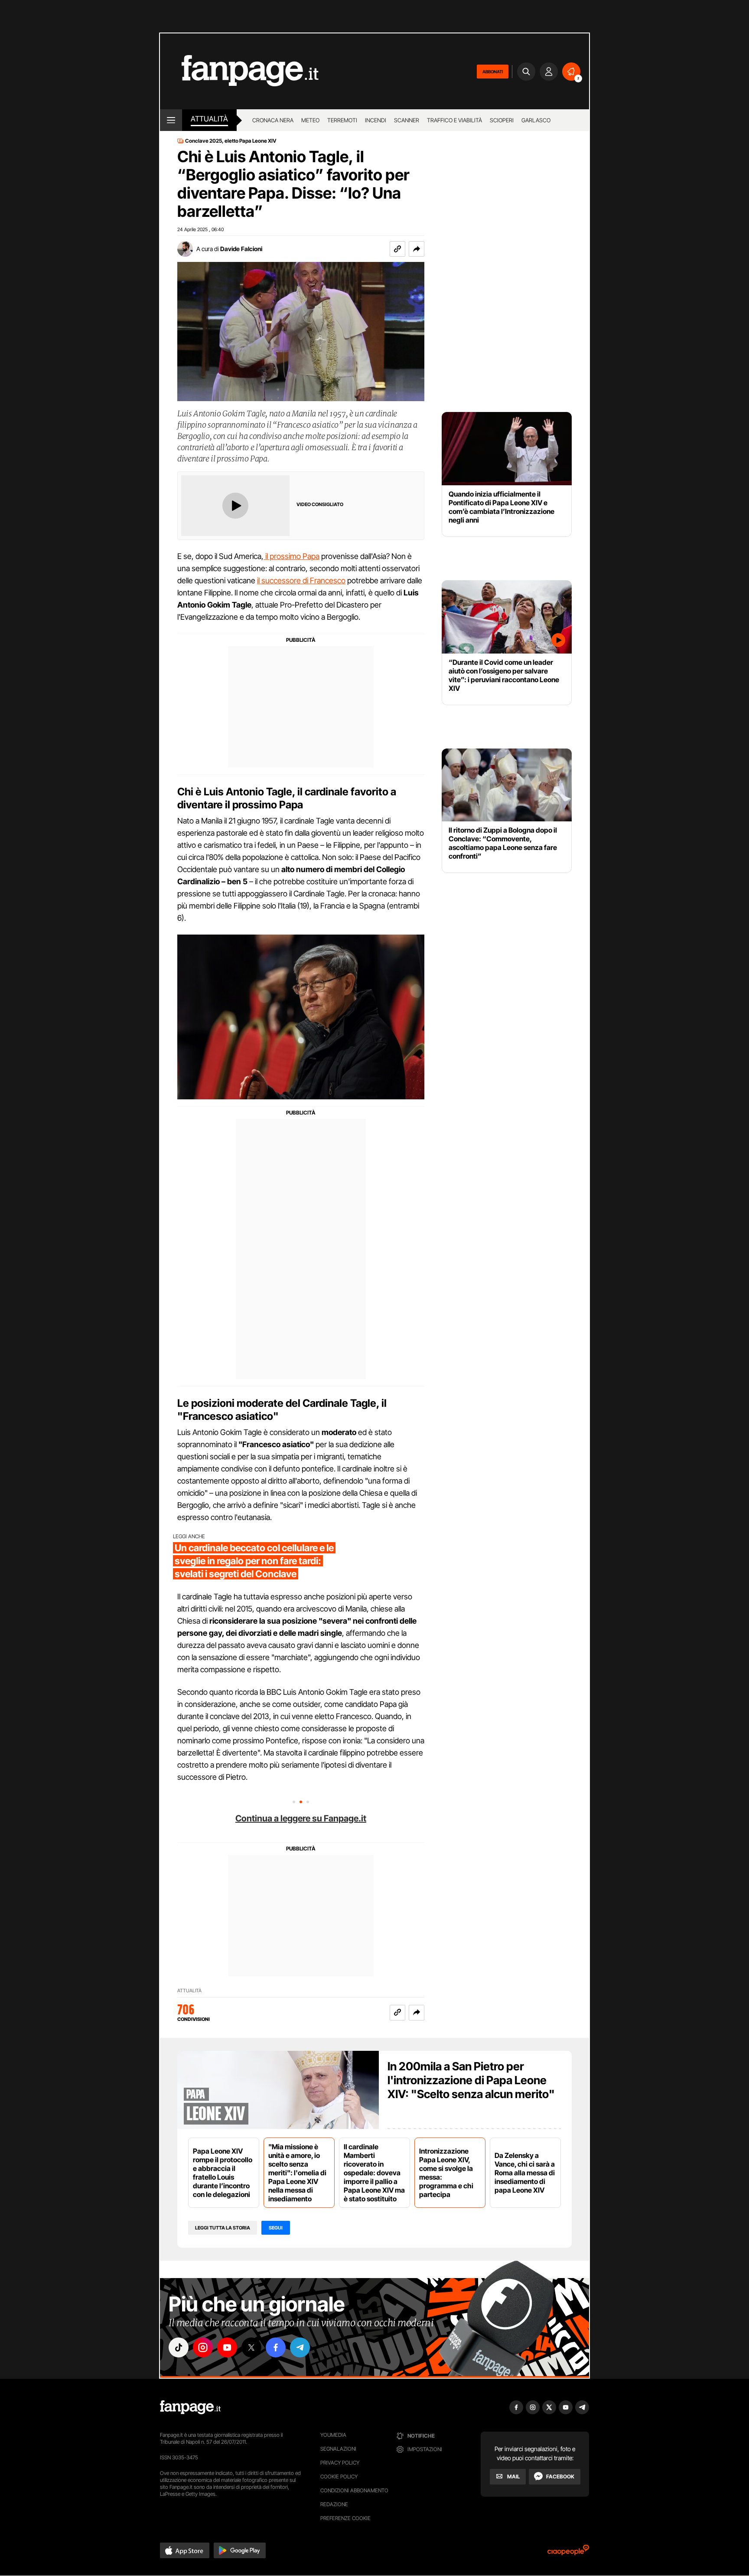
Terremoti (342, 120)
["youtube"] (227, 2347)
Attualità (209, 119)
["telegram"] (300, 2347)
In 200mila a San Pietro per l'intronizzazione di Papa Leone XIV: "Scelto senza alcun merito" (471, 2080)
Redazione (334, 2504)
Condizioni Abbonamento (354, 2490)
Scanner (407, 120)
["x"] (251, 2347)
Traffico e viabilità (454, 120)
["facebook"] (276, 2347)
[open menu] (171, 120)
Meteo (310, 120)
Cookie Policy (339, 2476)
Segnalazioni (338, 2449)
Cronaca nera (273, 120)
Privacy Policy (340, 2463)
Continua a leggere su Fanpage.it (301, 1818)
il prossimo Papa (291, 556)
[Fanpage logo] (239, 71)
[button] (417, 249)
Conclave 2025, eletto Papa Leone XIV (231, 141)
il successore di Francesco (301, 580)
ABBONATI (493, 72)
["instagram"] (203, 2347)
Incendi (376, 120)
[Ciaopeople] (568, 2553)
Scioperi (502, 120)
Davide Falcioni (241, 249)
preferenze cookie (345, 2518)
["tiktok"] (179, 2347)
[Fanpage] (190, 2407)
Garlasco (536, 120)
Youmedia (333, 2435)
